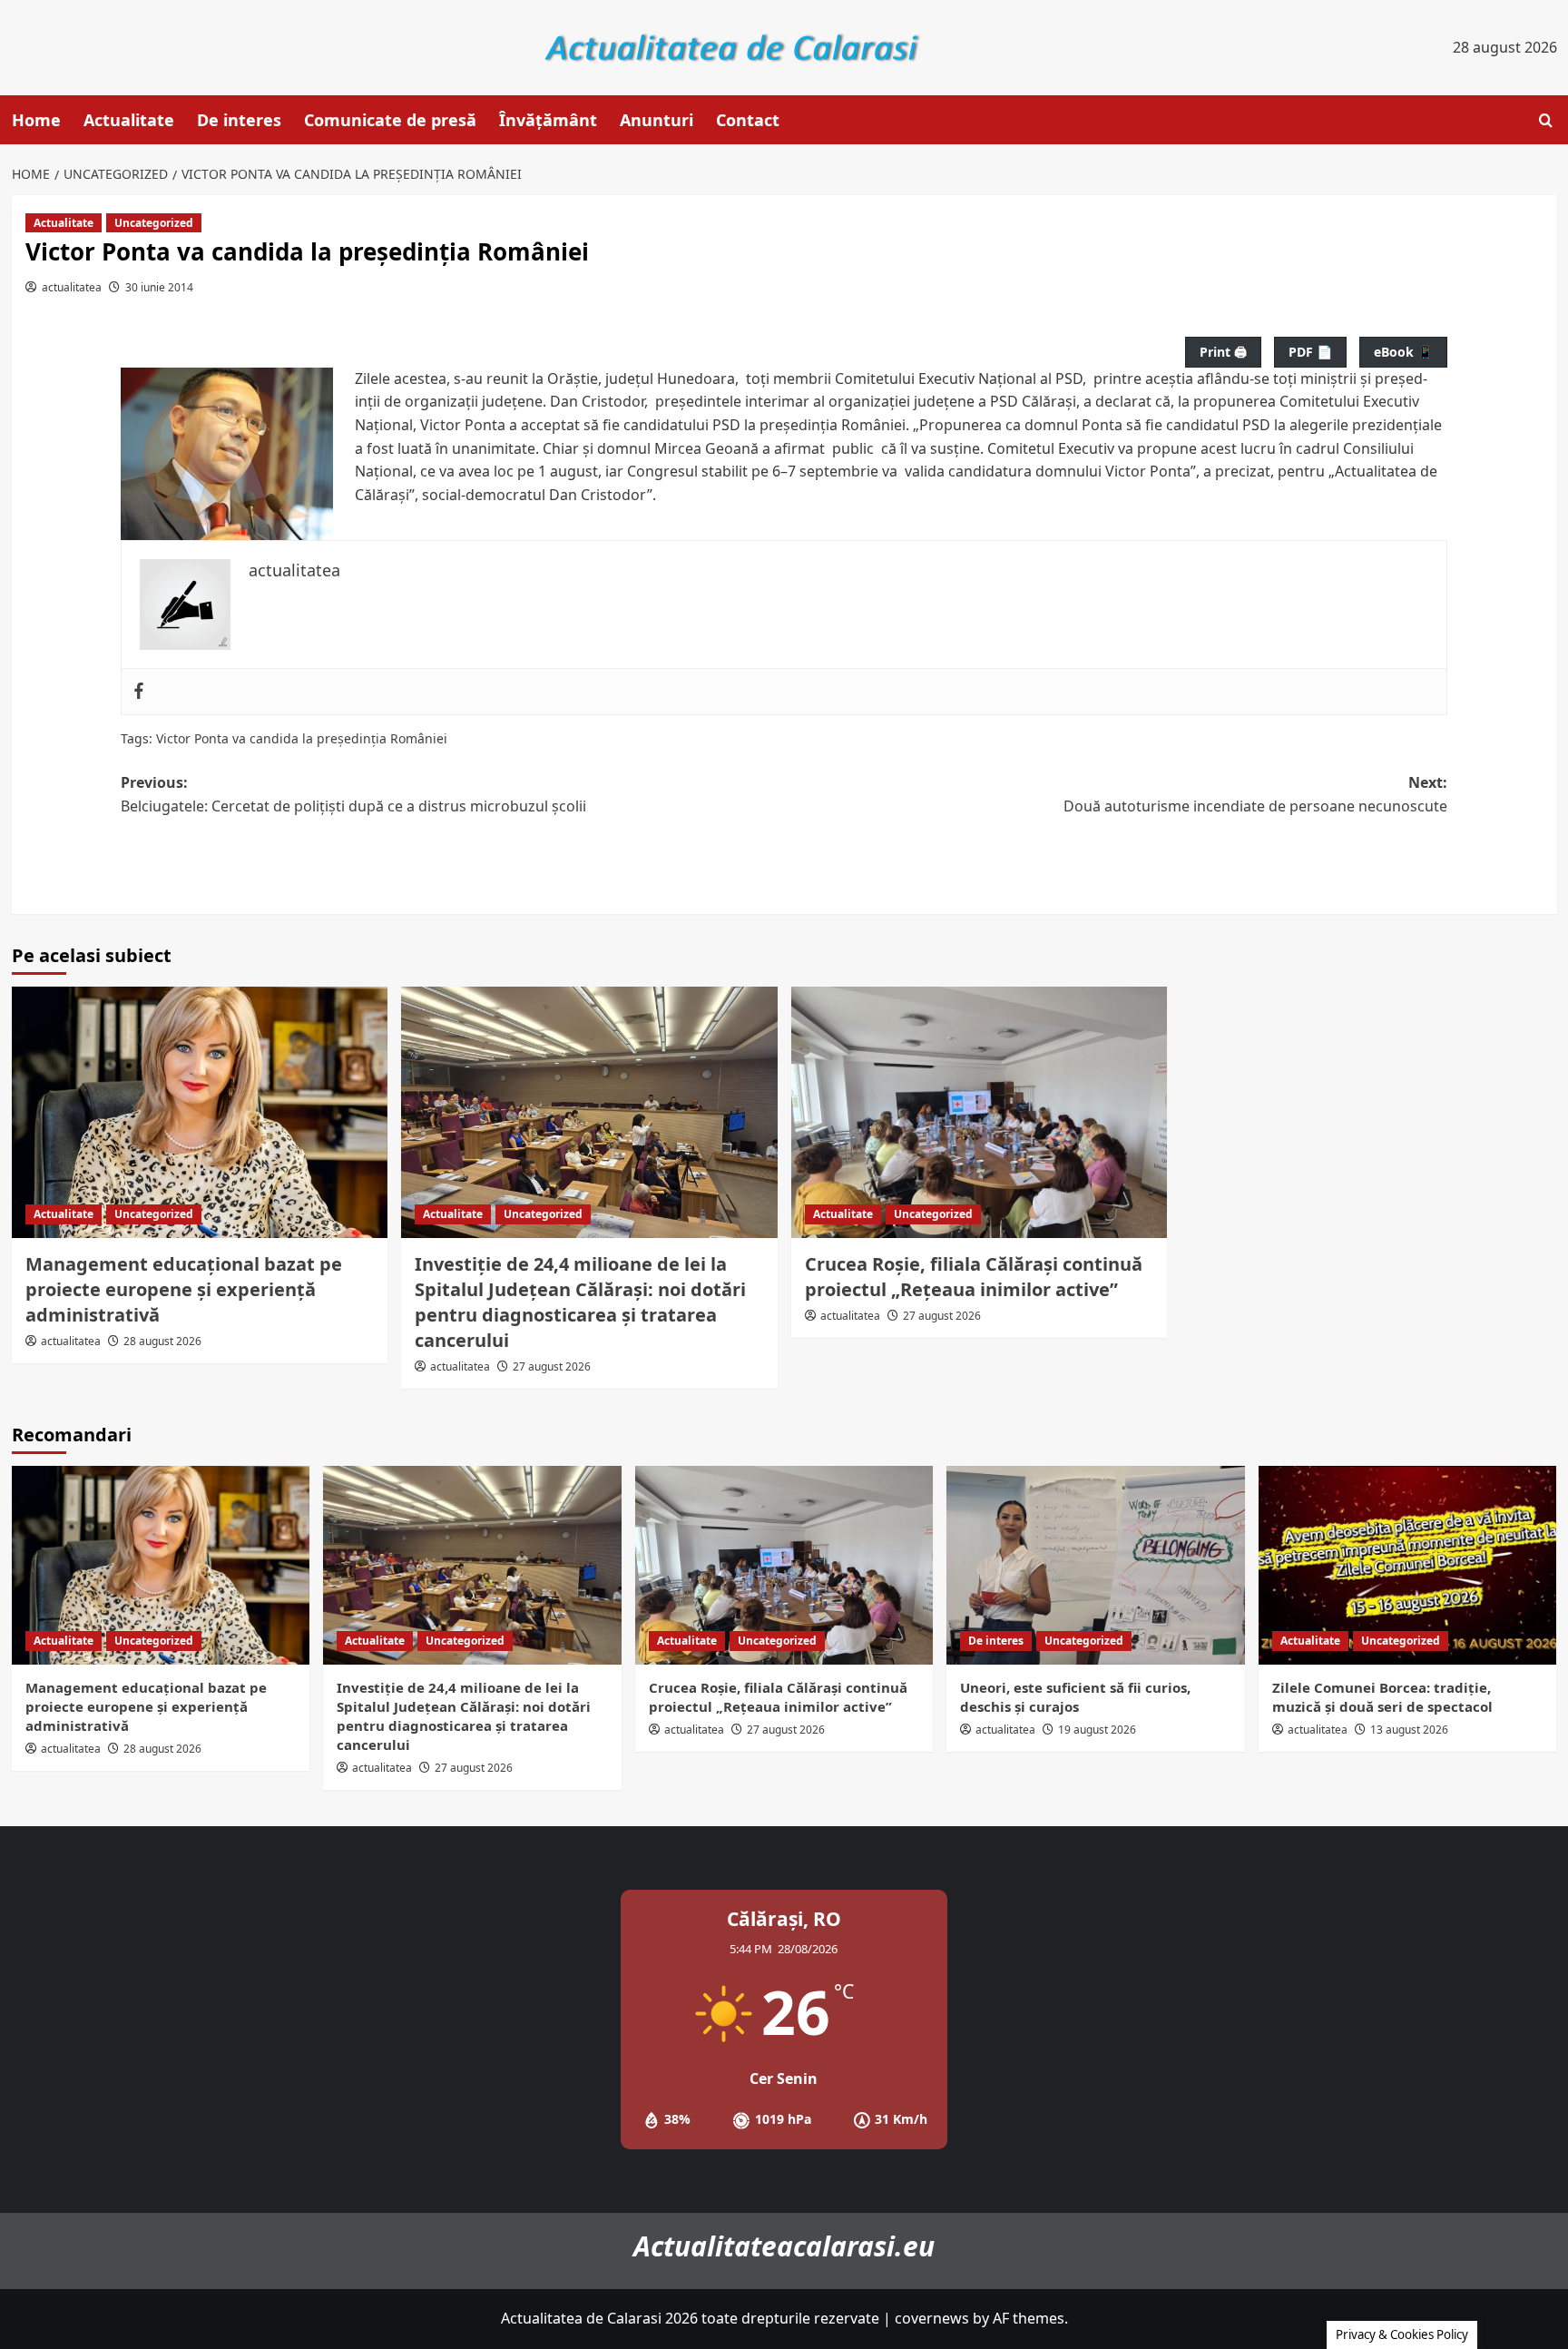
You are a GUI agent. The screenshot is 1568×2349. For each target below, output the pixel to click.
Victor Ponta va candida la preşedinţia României (302, 738)
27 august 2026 (552, 1366)
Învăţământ (548, 120)
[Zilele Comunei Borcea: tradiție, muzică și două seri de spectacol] (1408, 1565)
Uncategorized (154, 223)
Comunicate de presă (390, 120)
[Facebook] (139, 692)
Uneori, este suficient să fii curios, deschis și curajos (1075, 1697)
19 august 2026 (1097, 1730)
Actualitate (129, 120)
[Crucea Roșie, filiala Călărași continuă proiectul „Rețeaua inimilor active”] (980, 1112)
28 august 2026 (162, 1341)
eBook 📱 (1403, 352)
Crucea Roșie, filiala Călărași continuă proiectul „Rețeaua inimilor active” (974, 1277)
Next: (1255, 794)
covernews (932, 2318)
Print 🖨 (1223, 352)
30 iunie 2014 (159, 287)
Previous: (353, 794)
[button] (1546, 120)
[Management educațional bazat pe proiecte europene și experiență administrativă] (200, 1112)
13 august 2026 (1409, 1730)
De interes (239, 120)
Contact (748, 120)
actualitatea (72, 287)
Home (36, 120)
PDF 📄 (1310, 352)
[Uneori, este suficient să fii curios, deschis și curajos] (1096, 1565)
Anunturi (657, 120)
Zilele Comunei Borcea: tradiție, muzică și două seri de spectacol (1382, 1697)
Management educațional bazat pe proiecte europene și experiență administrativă (184, 1289)
